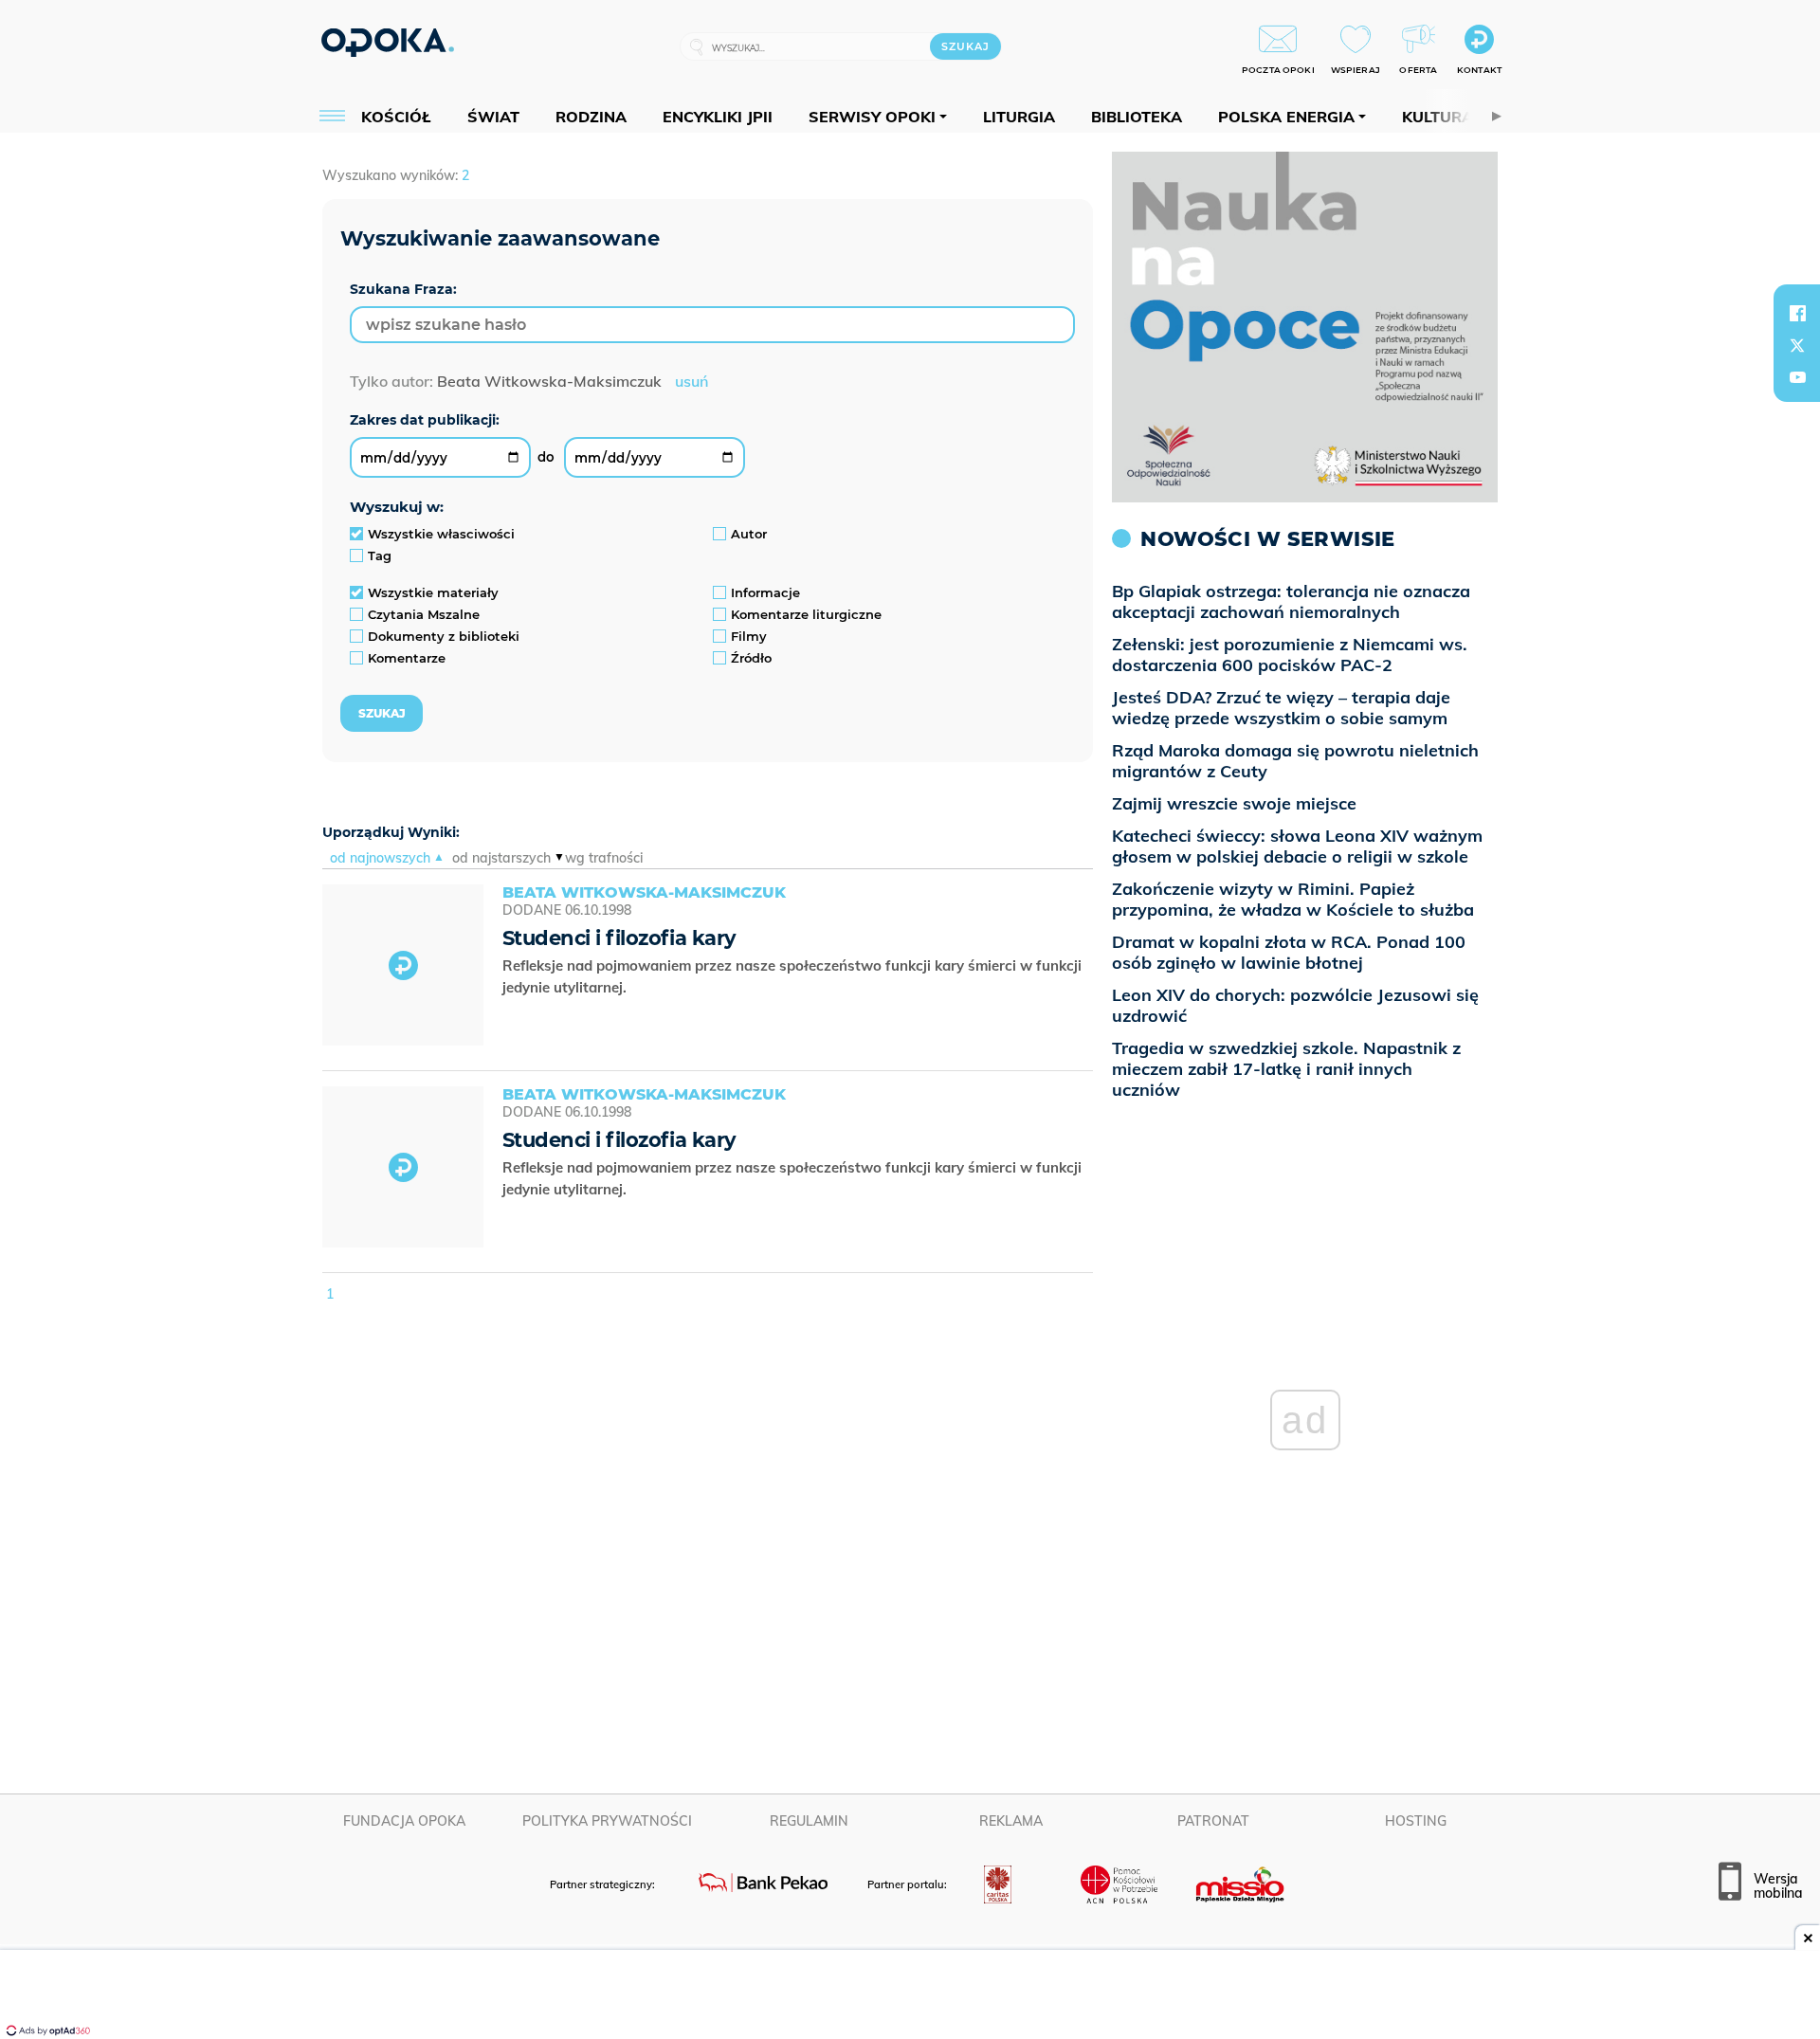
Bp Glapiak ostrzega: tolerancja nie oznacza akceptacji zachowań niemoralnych (1291, 601)
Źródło (751, 658)
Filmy (749, 636)
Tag (380, 555)
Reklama (1011, 1821)
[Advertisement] (910, 1996)
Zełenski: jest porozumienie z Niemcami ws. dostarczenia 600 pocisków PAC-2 (1290, 655)
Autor (749, 534)
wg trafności (604, 858)
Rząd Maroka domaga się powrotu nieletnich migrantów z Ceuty (1295, 761)
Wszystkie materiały (433, 592)
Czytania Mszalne (424, 614)
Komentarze (407, 658)
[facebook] (1797, 313)
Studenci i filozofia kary (619, 938)
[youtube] (1797, 377)
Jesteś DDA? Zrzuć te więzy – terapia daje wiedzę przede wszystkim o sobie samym (1281, 708)
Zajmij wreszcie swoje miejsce (1234, 803)
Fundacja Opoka (404, 1821)
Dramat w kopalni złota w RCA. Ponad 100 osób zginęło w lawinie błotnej (1289, 952)
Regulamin (809, 1821)
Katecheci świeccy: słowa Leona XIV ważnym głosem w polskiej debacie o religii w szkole (1297, 846)
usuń (692, 381)
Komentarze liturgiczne (806, 614)
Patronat (1213, 1821)
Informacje (765, 592)
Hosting (1416, 1821)
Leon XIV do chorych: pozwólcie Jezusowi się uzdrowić (1295, 1005)
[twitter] (1797, 345)
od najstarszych (501, 858)
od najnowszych (380, 858)
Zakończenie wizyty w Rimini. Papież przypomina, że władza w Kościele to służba (1293, 899)
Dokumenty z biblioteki (444, 636)
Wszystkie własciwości (441, 534)
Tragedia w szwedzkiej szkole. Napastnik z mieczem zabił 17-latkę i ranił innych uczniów (1286, 1069)
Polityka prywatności (607, 1821)
